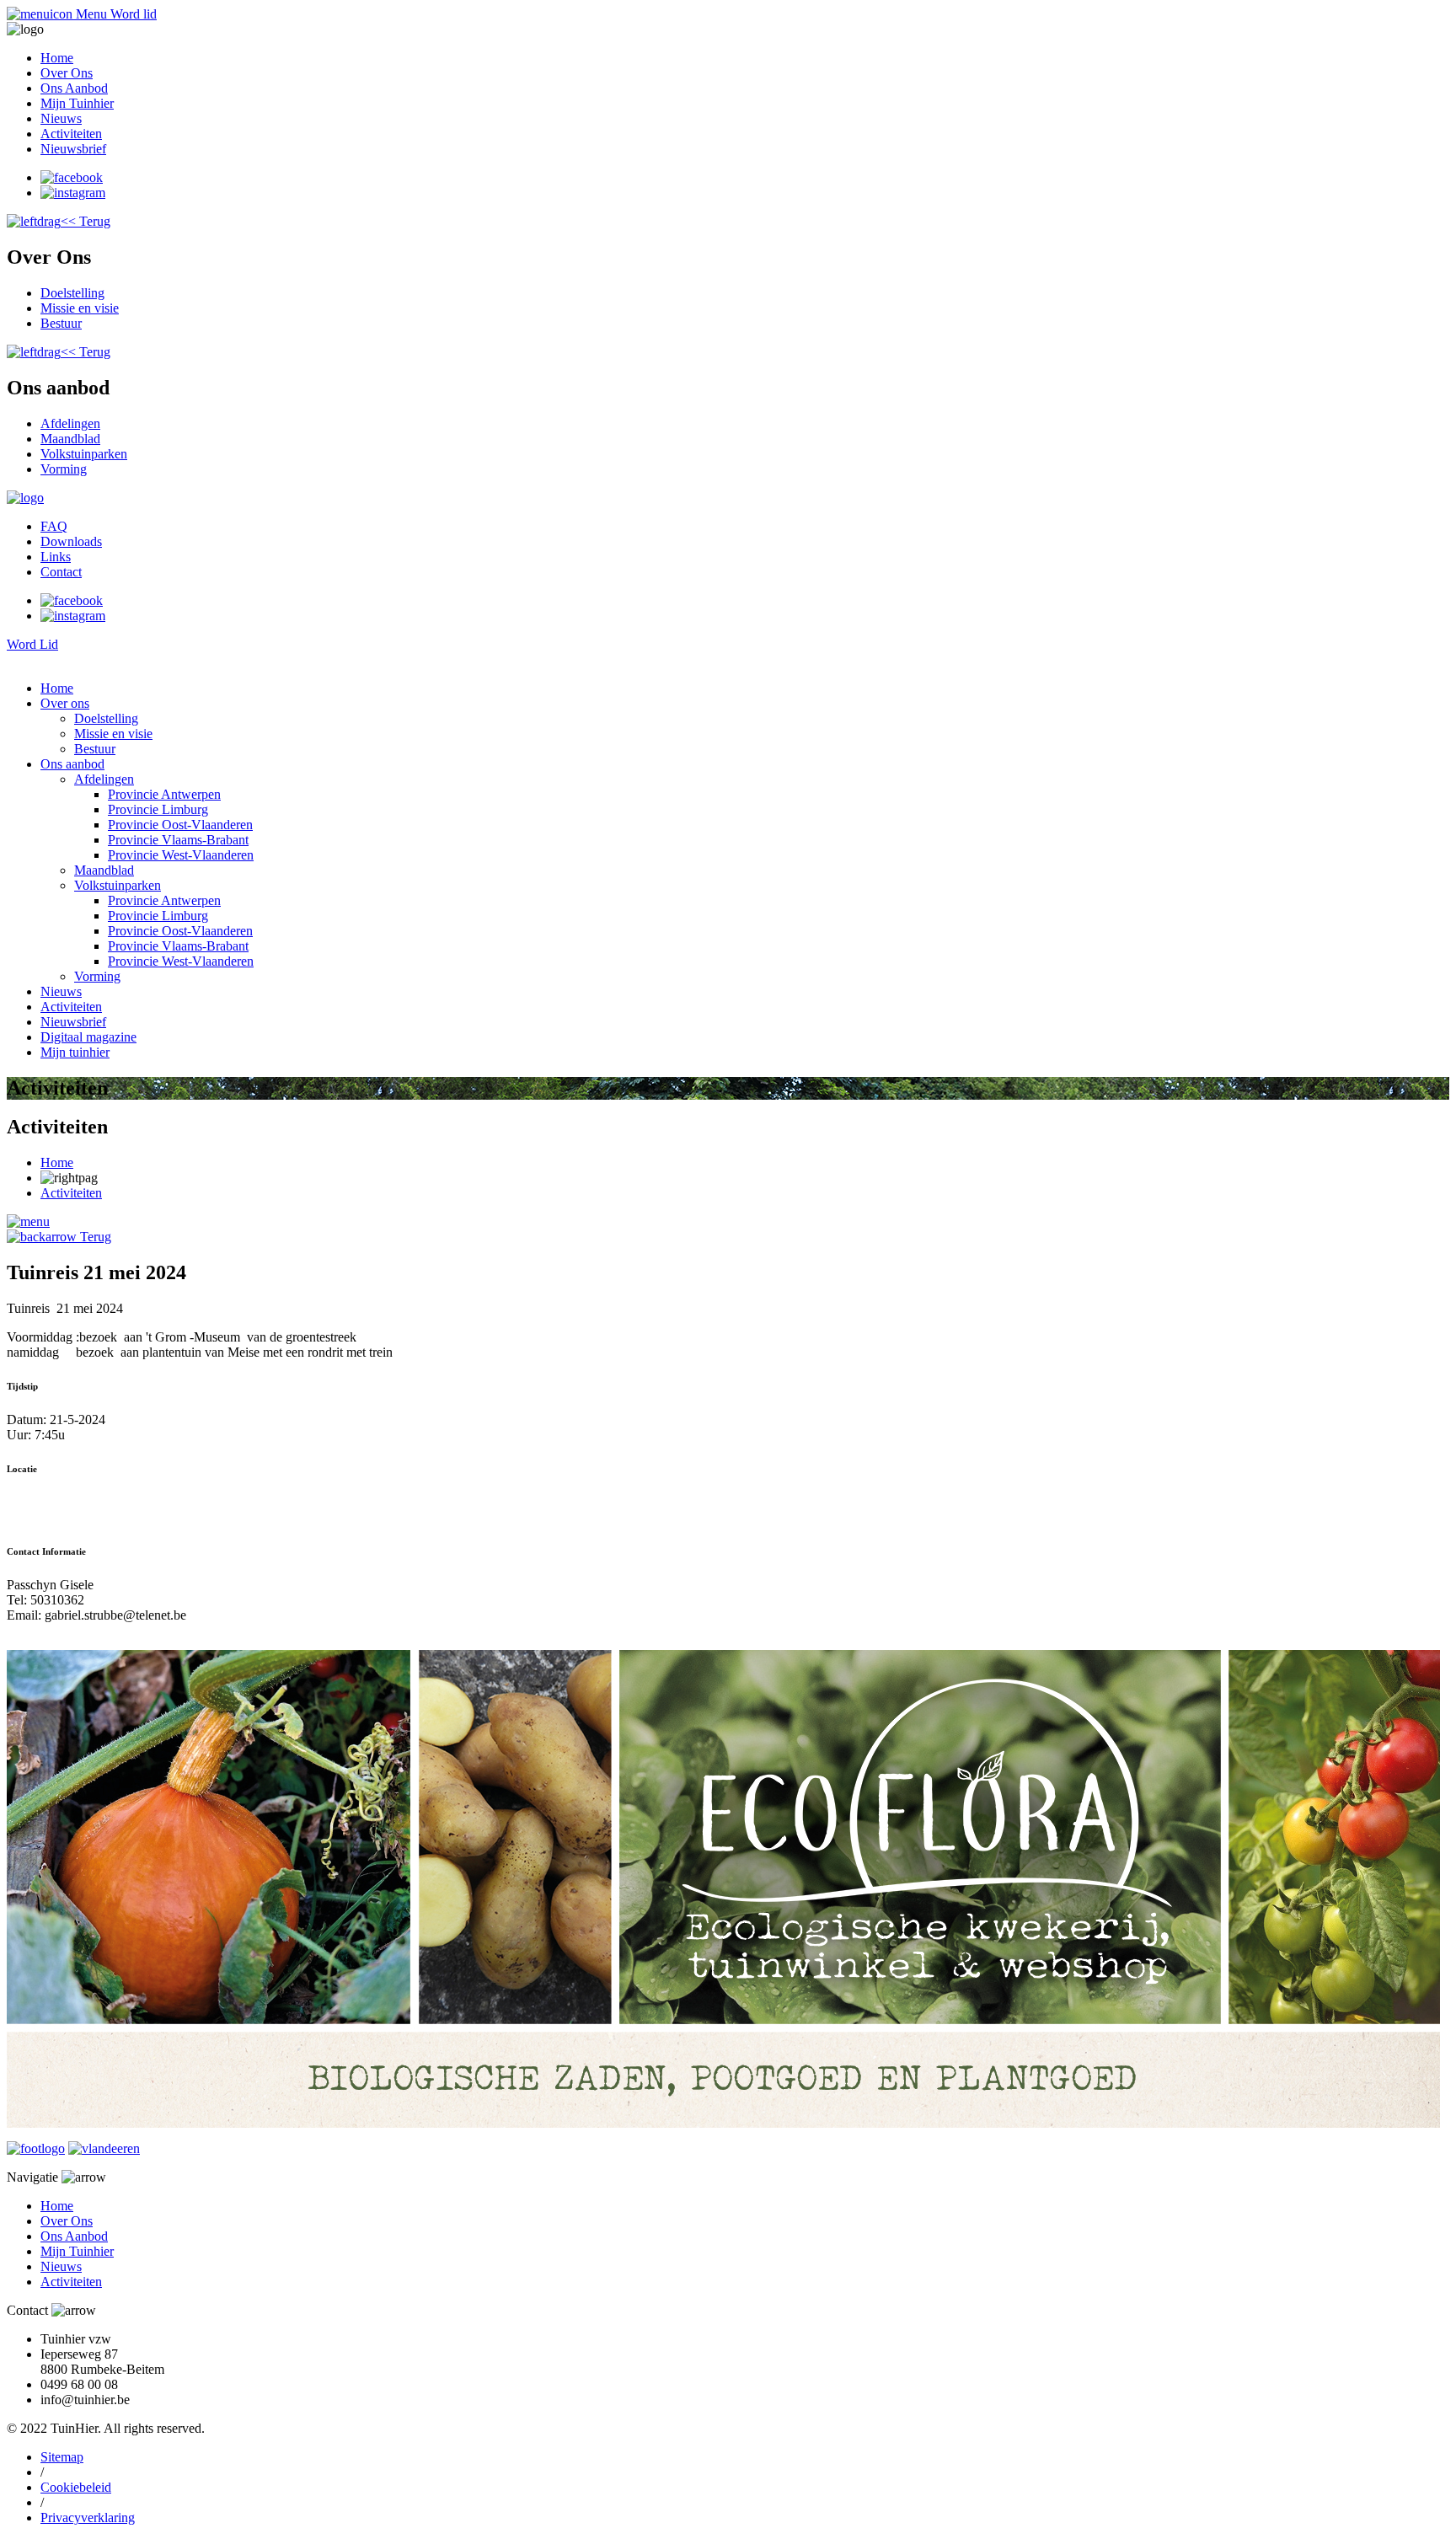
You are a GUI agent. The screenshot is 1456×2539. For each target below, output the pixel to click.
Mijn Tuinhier (77, 103)
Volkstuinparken (84, 454)
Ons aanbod (72, 764)
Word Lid (32, 644)
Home (57, 58)
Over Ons (67, 73)
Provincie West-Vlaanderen (181, 855)
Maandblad (70, 439)
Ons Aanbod (74, 88)
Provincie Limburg (158, 809)
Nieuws (61, 118)
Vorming (64, 469)
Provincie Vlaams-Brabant (178, 840)
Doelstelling (72, 293)
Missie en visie (80, 308)
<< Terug (86, 221)
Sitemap (62, 2457)
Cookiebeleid (76, 2487)
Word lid (134, 14)
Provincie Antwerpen (164, 794)
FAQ (54, 526)
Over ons (65, 703)
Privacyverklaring (88, 2518)
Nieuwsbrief (73, 149)
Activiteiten (71, 134)
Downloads (71, 541)
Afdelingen (70, 423)
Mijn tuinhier (75, 1052)
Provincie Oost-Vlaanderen (180, 825)
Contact (61, 572)
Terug (94, 1237)
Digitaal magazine (88, 1037)
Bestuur (61, 323)
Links (56, 557)
